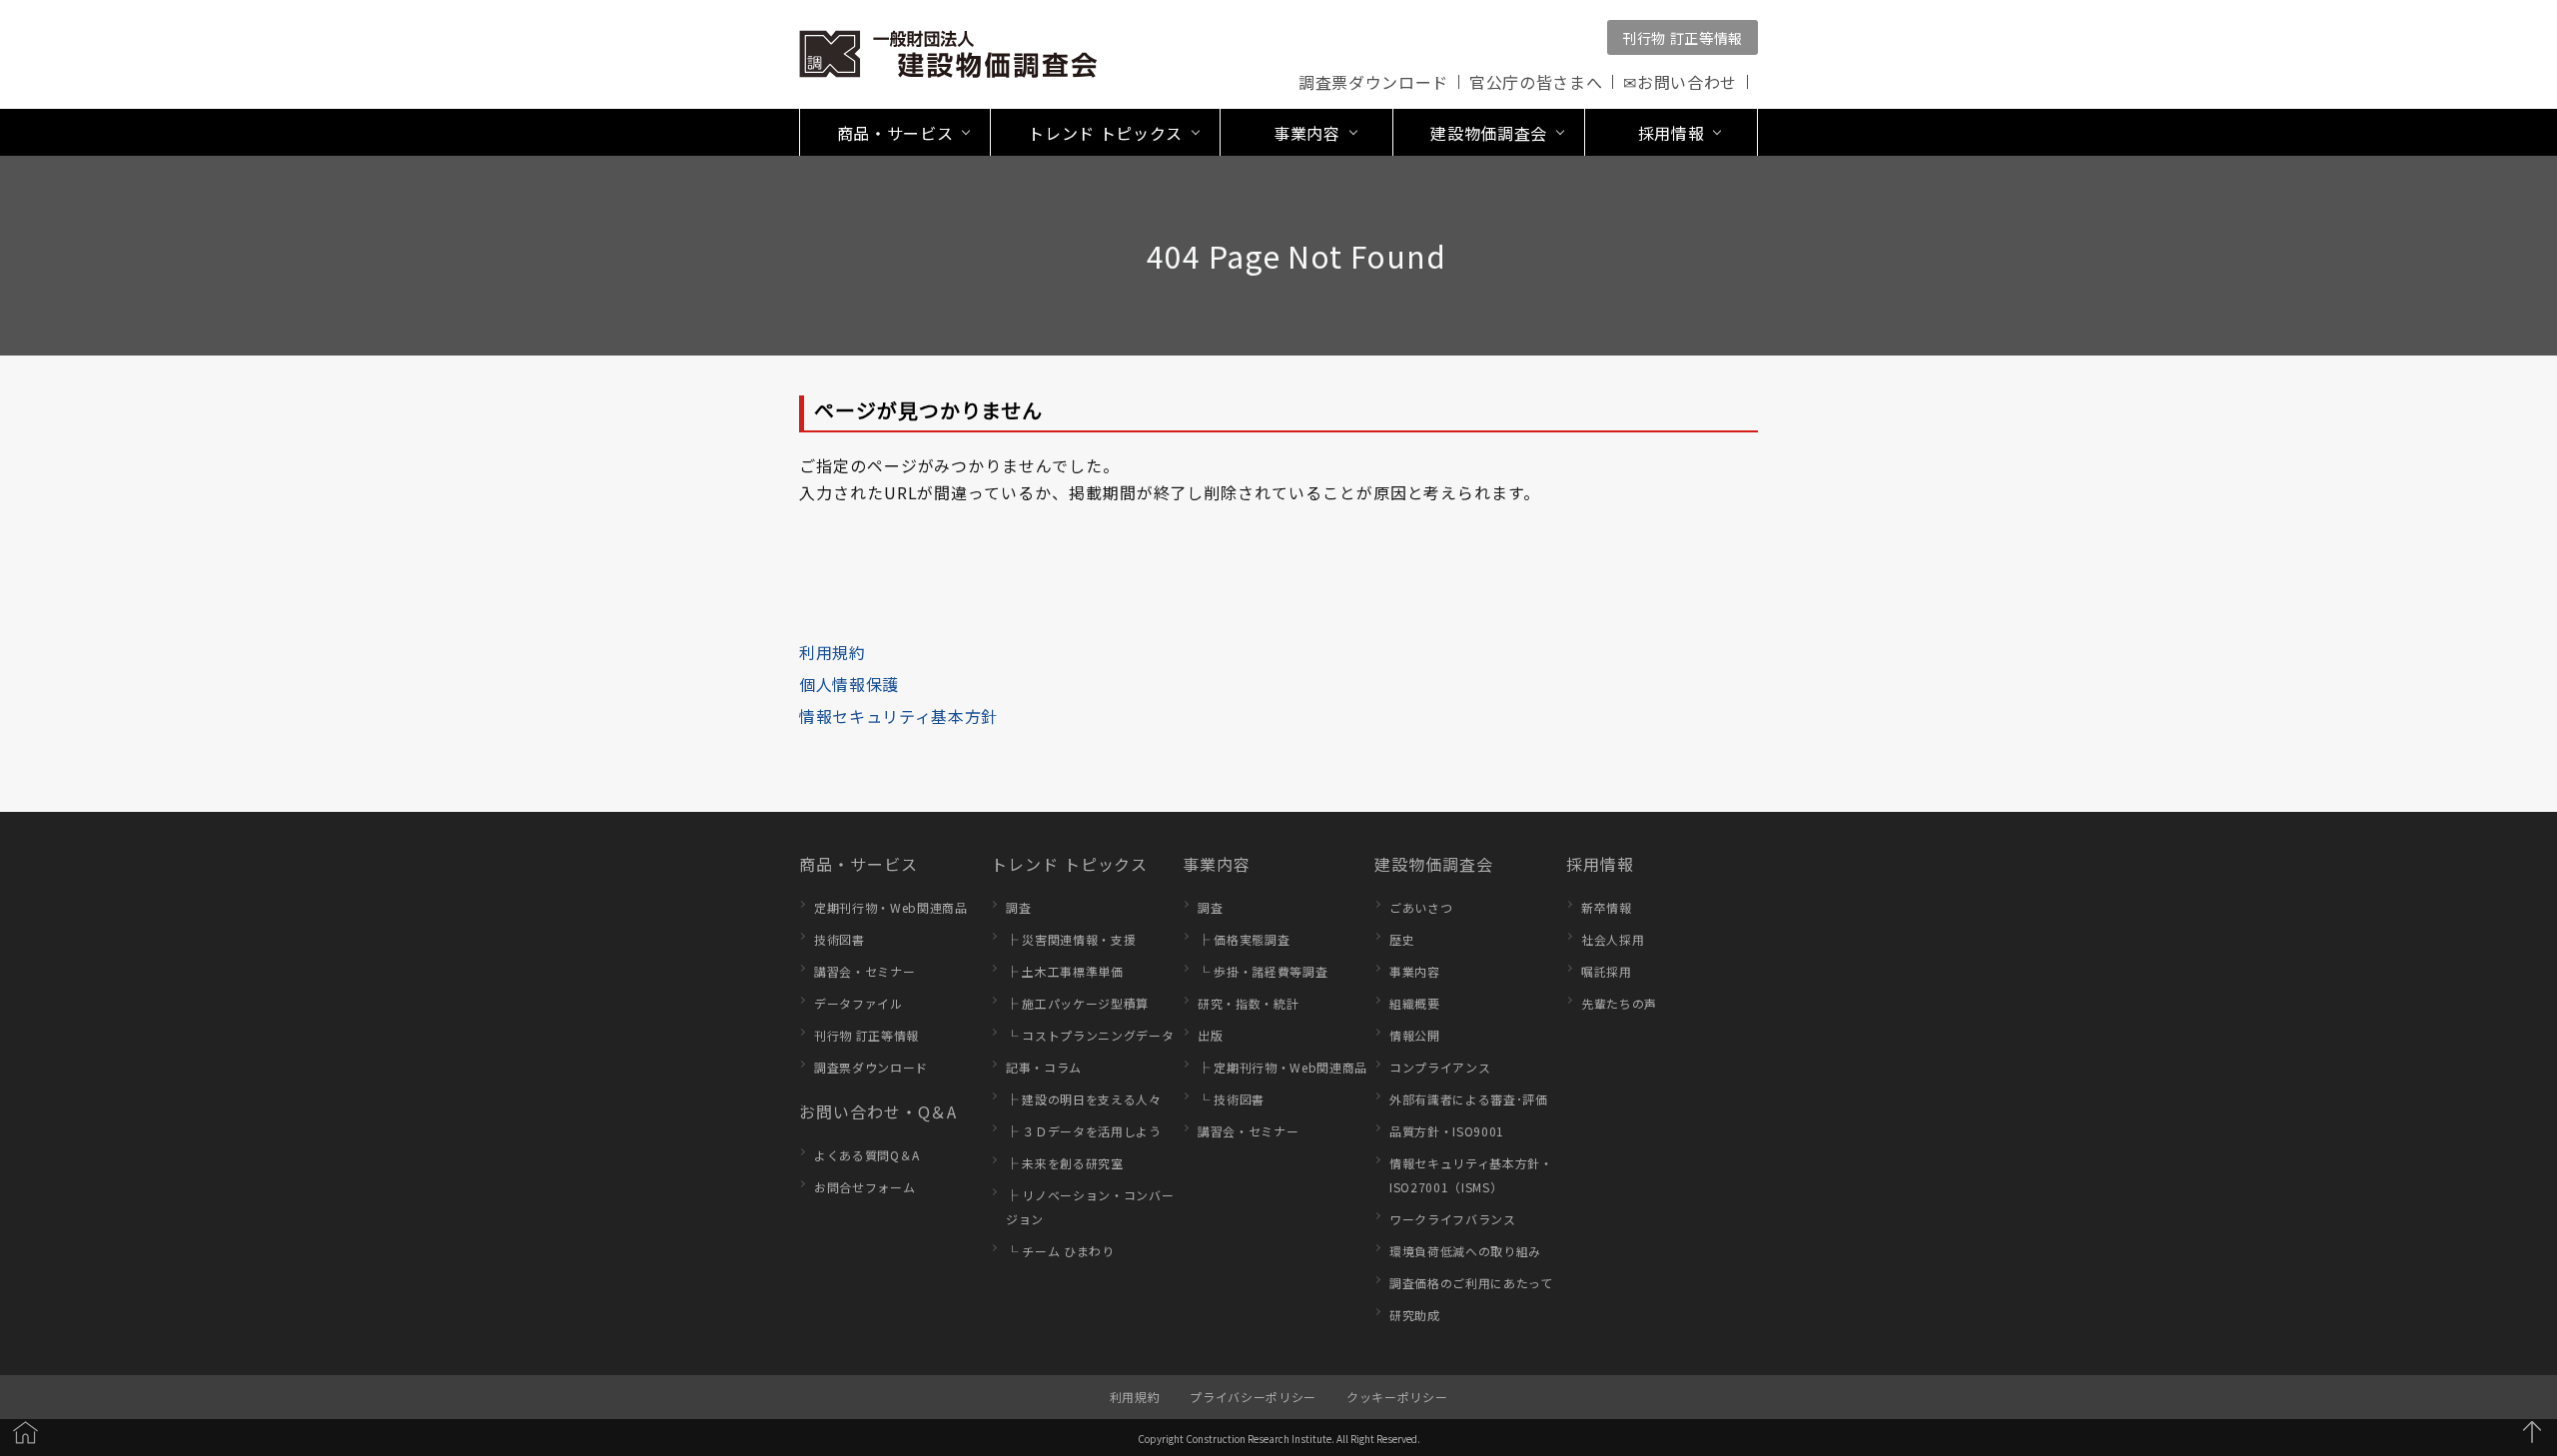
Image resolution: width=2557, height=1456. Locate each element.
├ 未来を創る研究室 (1065, 1163)
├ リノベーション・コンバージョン (1090, 1207)
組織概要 (1415, 1003)
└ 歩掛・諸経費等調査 (1263, 971)
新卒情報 (1607, 907)
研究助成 (1415, 1315)
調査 (1018, 907)
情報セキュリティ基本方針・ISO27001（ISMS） (1471, 1175)
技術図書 (840, 939)
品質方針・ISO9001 (1447, 1131)
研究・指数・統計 (1248, 1003)
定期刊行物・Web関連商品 (891, 907)
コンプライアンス (1440, 1067)
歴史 (1402, 939)
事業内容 (1217, 864)
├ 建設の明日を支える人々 (1084, 1099)
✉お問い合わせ (1680, 82)
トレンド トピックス (1069, 864)
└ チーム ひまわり (1060, 1251)
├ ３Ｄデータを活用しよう (1084, 1131)
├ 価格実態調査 (1244, 939)
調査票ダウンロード (1373, 82)
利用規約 (833, 652)
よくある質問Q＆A (867, 1155)
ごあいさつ (1421, 907)
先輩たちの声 (1619, 1003)
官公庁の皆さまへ (1536, 82)
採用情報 (1600, 864)
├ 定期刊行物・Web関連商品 (1282, 1067)
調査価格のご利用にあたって (1471, 1283)
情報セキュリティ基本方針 (898, 716)
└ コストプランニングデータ (1090, 1035)
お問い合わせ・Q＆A (878, 1111)
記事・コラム (1044, 1067)
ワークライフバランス (1453, 1219)
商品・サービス (858, 864)
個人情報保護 (849, 684)
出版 (1210, 1035)
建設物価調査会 (1434, 864)
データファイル (858, 1003)
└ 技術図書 (1231, 1099)
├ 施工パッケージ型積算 (1077, 1003)
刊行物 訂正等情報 (1683, 38)
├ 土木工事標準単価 (1065, 971)
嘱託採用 (1607, 971)
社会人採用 (1613, 939)
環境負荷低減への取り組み (1465, 1251)
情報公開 (1415, 1035)
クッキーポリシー (1397, 1397)
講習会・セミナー (864, 971)
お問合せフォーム (864, 1187)
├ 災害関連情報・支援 (1071, 939)
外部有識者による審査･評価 (1469, 1099)
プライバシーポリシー (1253, 1397)
